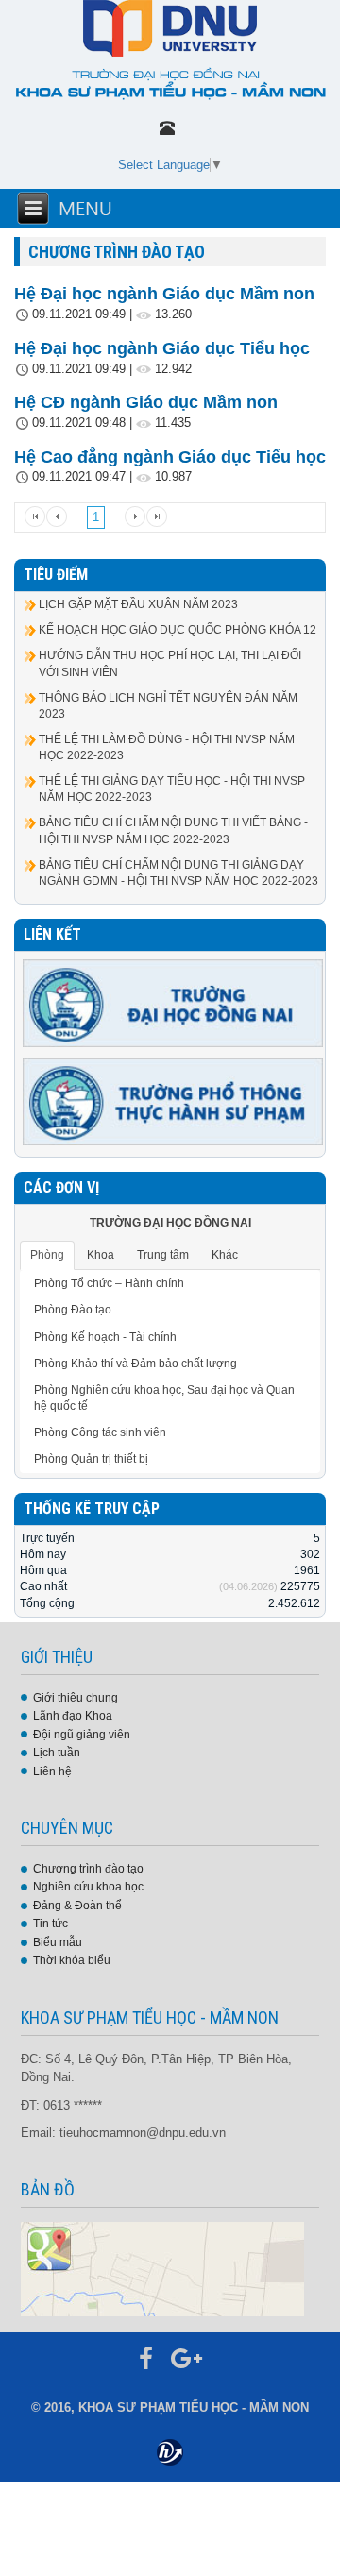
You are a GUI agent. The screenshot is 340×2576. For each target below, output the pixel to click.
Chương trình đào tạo (88, 1869)
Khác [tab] (225, 1255)
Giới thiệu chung (76, 1698)
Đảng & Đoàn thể (77, 1906)
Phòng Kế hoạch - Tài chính (105, 1337)
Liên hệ (52, 1771)
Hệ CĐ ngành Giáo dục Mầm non (146, 402)
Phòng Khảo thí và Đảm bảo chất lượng (136, 1364)
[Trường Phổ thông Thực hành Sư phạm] (173, 1101)
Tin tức (51, 1924)
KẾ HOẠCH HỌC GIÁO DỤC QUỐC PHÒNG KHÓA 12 (178, 630)
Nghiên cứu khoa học (88, 1887)
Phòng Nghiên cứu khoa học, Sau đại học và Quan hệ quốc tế (164, 1398)
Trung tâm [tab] (163, 1255)
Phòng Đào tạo (73, 1310)
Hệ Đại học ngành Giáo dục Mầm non (164, 294)
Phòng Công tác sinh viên (100, 1432)
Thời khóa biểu (72, 1960)
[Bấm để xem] (162, 2268)
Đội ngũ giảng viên (82, 1735)
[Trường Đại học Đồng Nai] (173, 1003)
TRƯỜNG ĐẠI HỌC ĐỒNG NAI (170, 1223)
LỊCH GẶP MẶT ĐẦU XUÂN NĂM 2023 (138, 604)
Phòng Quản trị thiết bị (91, 1459)
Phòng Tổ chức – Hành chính (109, 1283)
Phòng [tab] (47, 1255)
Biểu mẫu (58, 1942)
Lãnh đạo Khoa (73, 1716)
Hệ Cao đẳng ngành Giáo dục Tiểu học (170, 457)
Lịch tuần (57, 1753)
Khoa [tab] (101, 1255)
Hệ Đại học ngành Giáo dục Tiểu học (162, 348)
